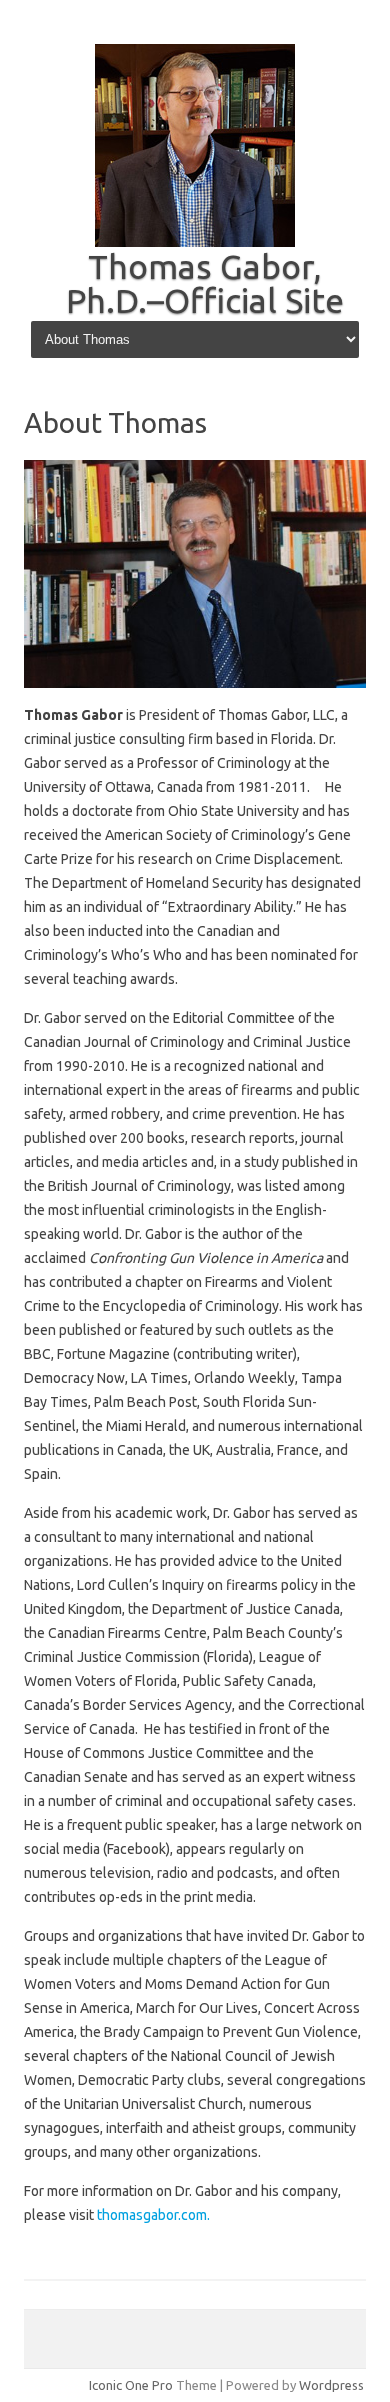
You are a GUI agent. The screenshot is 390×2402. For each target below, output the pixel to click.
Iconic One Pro (131, 2385)
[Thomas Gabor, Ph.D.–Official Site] (195, 242)
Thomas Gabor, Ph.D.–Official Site (205, 283)
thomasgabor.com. (153, 2215)
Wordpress (331, 2385)
